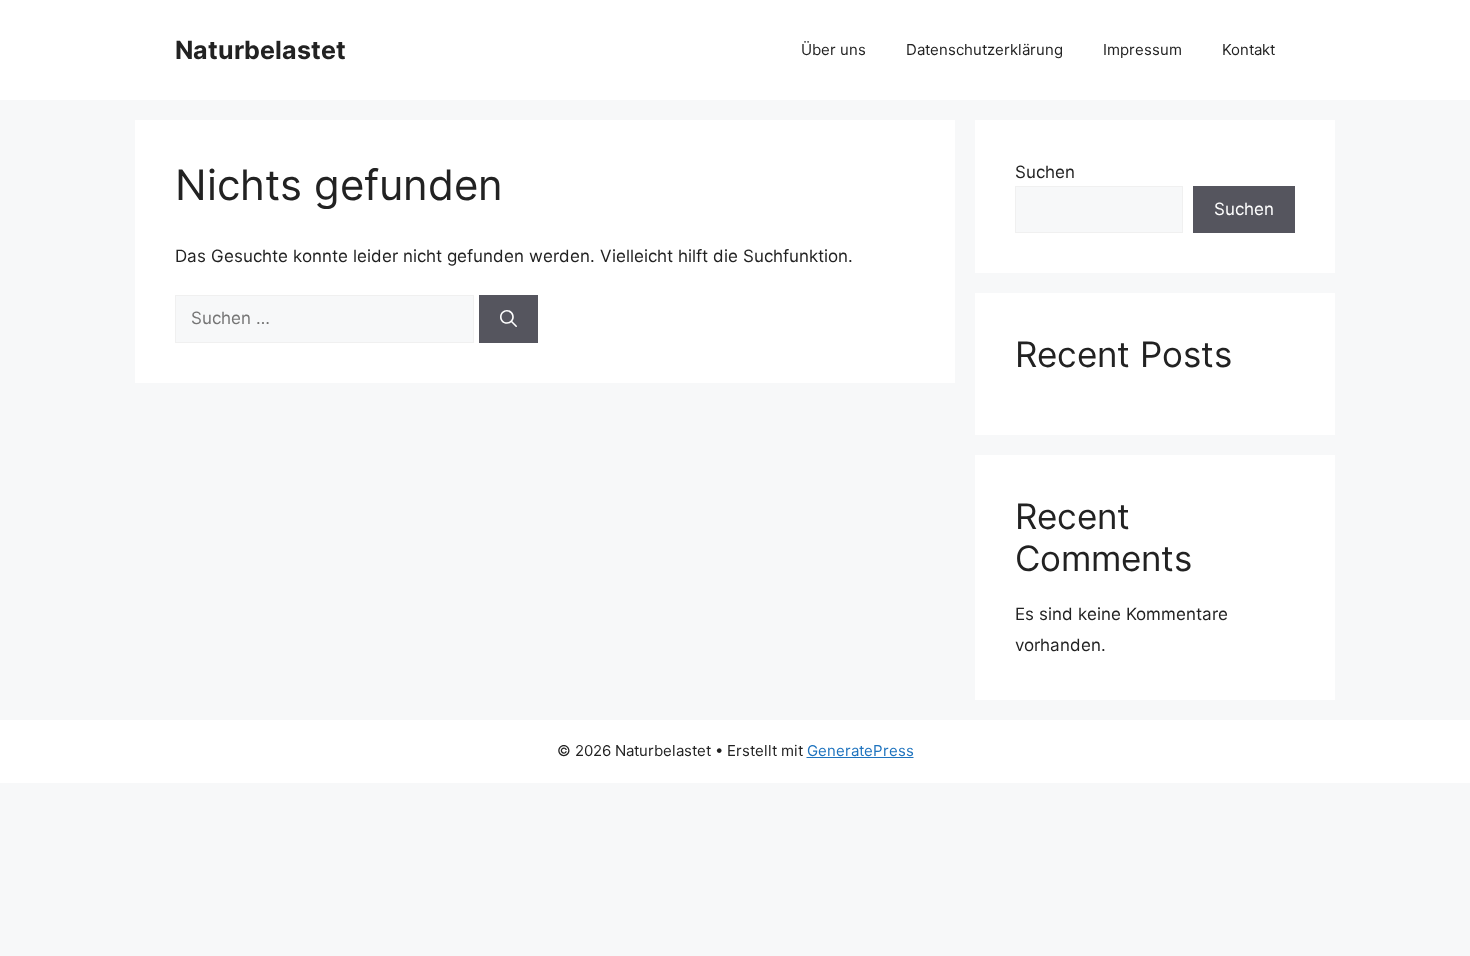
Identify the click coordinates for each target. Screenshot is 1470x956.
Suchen (1045, 172)
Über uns (833, 49)
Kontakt (1248, 49)
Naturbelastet (260, 50)
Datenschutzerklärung (984, 49)
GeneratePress (860, 750)
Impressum (1142, 49)
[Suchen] (508, 319)
